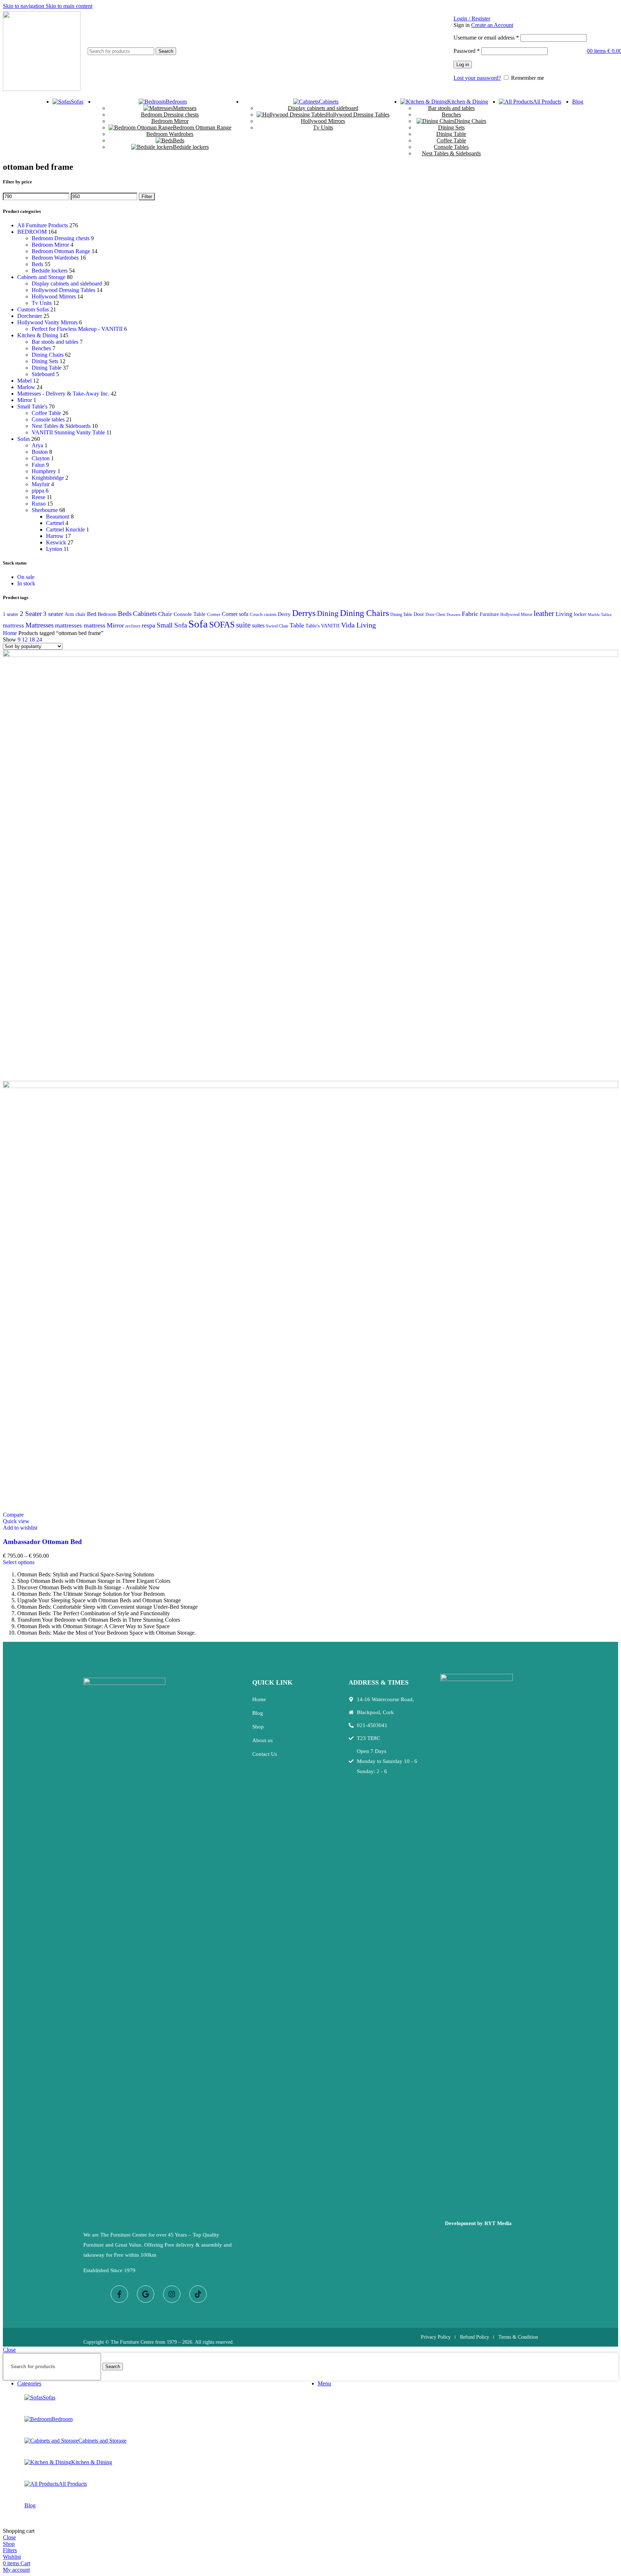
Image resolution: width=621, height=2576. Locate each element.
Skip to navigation (24, 6)
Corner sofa (235, 614)
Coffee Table (451, 140)
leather (544, 613)
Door (419, 614)
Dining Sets (451, 127)
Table (297, 625)
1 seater (11, 614)
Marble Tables (600, 615)
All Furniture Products (43, 225)
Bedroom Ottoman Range (202, 127)
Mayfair (41, 484)
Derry (284, 614)
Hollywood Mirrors (323, 121)
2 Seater (31, 614)
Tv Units (323, 127)
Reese (38, 497)
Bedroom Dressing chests (170, 115)
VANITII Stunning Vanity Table (68, 432)
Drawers (454, 615)
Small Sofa (172, 625)
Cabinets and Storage (41, 277)
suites (258, 625)
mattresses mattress (80, 625)
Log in (463, 65)
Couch (256, 614)
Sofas (24, 439)
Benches (451, 115)
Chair (165, 614)
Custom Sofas (33, 309)
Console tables (48, 419)
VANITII (330, 626)
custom (270, 615)
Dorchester (30, 316)
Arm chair (75, 614)
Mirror (25, 400)
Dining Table (451, 134)
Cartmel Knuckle (65, 529)
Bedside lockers (191, 147)
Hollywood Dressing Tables (358, 115)
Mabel (24, 381)
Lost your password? (477, 78)
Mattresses (185, 108)
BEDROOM (32, 232)
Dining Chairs (470, 121)
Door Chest (435, 615)
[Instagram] (172, 2294)
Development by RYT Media (478, 2223)
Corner (214, 614)
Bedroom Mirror (170, 121)
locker (580, 614)
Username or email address (486, 38)
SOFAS (222, 625)
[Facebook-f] (119, 2294)
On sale (26, 577)
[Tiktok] (198, 2294)
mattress (13, 625)
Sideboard (43, 374)
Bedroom (107, 614)
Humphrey (44, 471)
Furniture (489, 614)
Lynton (54, 549)
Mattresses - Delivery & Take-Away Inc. (63, 394)
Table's (312, 626)
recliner (133, 626)
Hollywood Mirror (516, 615)
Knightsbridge (48, 478)
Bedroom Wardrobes (170, 134)
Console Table (190, 614)
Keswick (56, 542)
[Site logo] (42, 89)
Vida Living (358, 625)
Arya (37, 445)
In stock (26, 583)
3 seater (53, 614)
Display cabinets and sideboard (323, 108)
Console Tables (451, 147)
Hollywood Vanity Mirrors (47, 322)
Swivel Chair (277, 626)
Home (11, 633)
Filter (147, 197)
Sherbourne (45, 510)
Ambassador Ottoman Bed (42, 1542)
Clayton (41, 458)
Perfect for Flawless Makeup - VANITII (77, 329)
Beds (179, 140)
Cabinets (145, 614)
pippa (38, 491)
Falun (38, 465)
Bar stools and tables (451, 108)
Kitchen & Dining (38, 335)
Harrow (55, 536)
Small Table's (32, 407)
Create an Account (492, 25)
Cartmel (55, 523)
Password (467, 51)
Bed (92, 614)
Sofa (198, 624)
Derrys (304, 613)
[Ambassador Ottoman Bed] (310, 655)
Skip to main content (69, 6)
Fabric (470, 614)
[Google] (146, 2294)
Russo (39, 504)
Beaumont (58, 517)
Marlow (26, 387)
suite (243, 625)
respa (148, 625)
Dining (328, 613)
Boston (40, 452)
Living (564, 614)
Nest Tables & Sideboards (451, 153)
